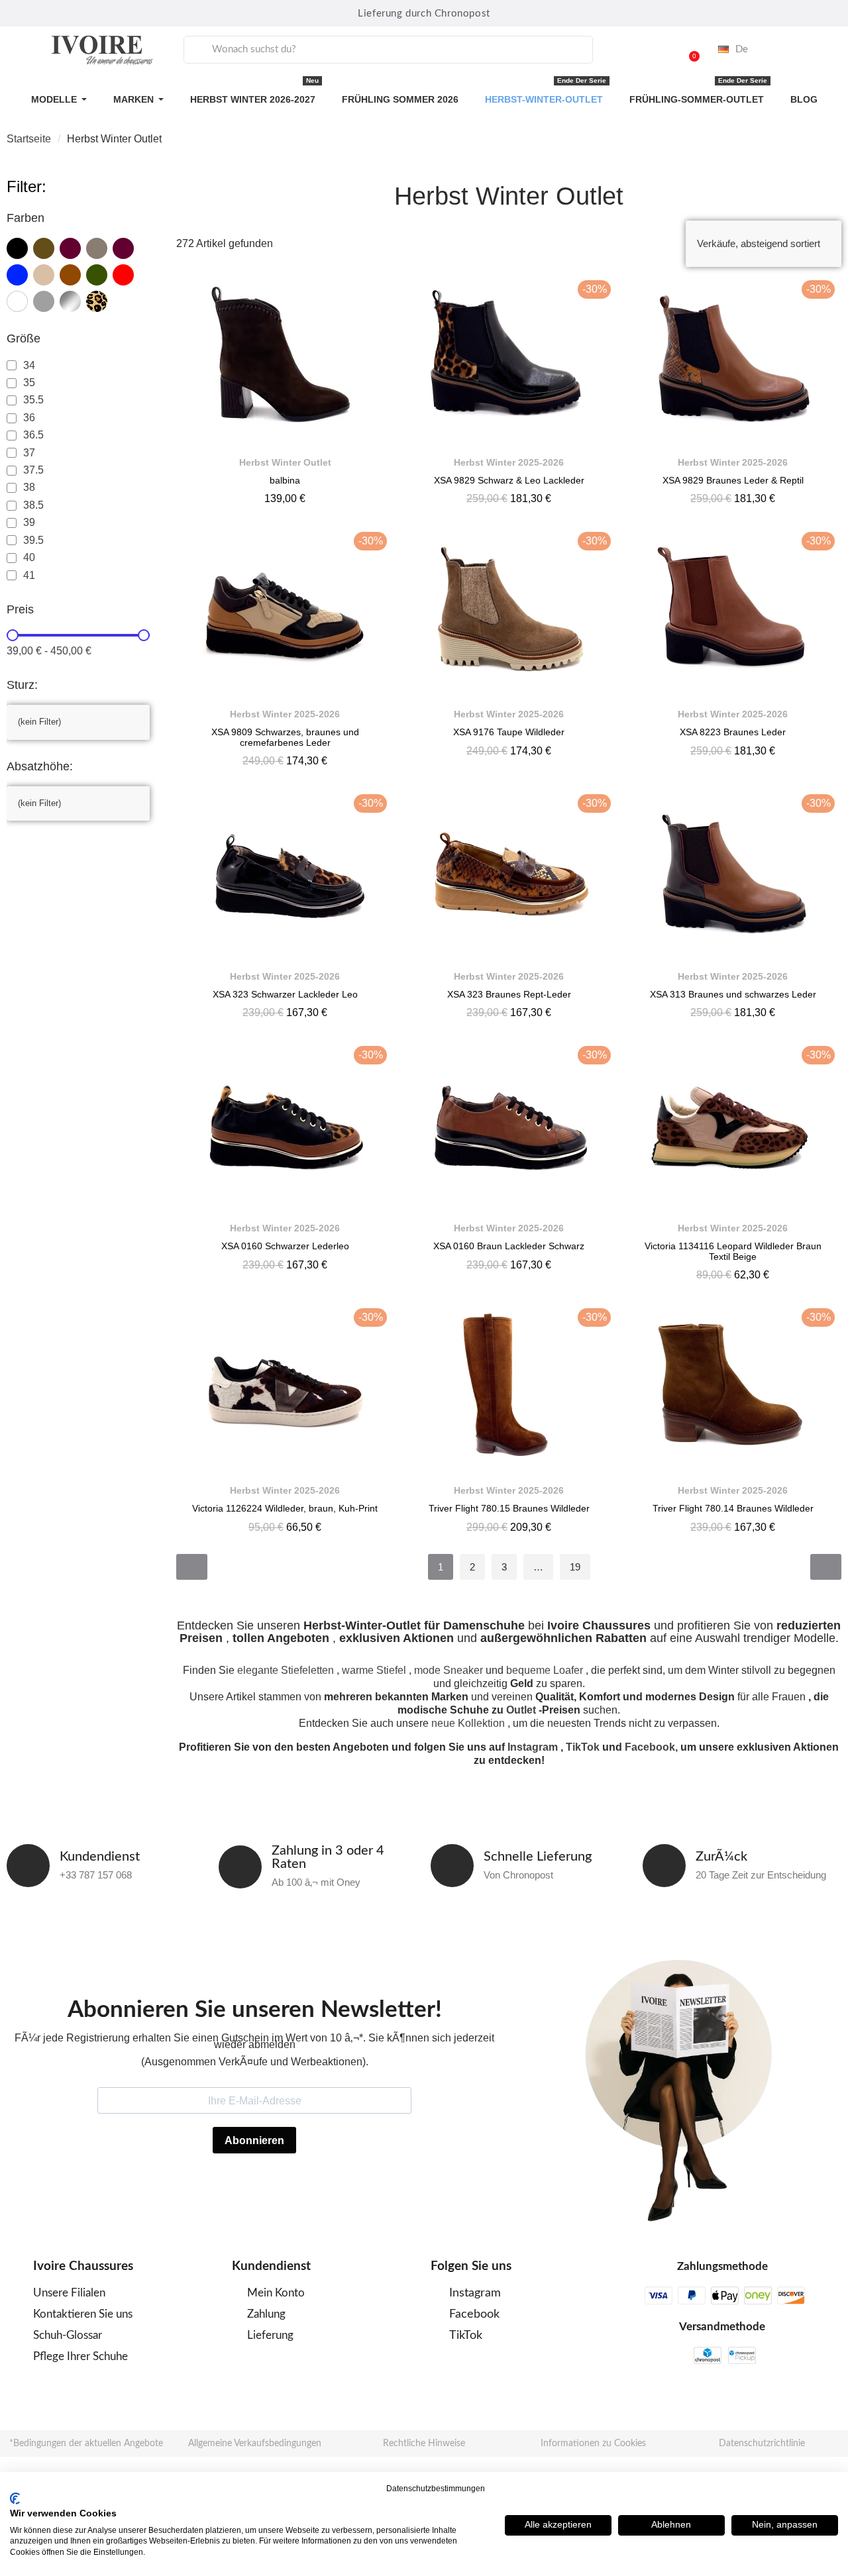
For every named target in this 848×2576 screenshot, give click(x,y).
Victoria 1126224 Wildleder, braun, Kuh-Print (285, 1508)
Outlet (521, 1710)
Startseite (29, 139)
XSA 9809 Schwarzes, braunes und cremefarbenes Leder (285, 737)
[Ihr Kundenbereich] (655, 50)
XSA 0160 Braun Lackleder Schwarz (509, 1246)
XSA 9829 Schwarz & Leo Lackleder (509, 480)
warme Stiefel (374, 1670)
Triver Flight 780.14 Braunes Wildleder (733, 1508)
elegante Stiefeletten (286, 1670)
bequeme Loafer (545, 1670)
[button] (688, 50)
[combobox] (388, 50)
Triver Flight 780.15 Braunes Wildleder (509, 1508)
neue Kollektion (468, 1723)
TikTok (583, 1747)
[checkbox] (17, 248)
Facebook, (651, 1747)
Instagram (533, 1747)
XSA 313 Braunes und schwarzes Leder (733, 994)
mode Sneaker (449, 1670)
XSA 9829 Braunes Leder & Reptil (733, 480)
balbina (285, 480)
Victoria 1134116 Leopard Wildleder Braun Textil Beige (733, 1251)
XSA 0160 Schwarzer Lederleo (285, 1246)
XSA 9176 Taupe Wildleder (509, 732)
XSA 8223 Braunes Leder (733, 732)
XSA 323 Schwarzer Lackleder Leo (285, 994)
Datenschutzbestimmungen (436, 2489)
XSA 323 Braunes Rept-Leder (509, 994)
